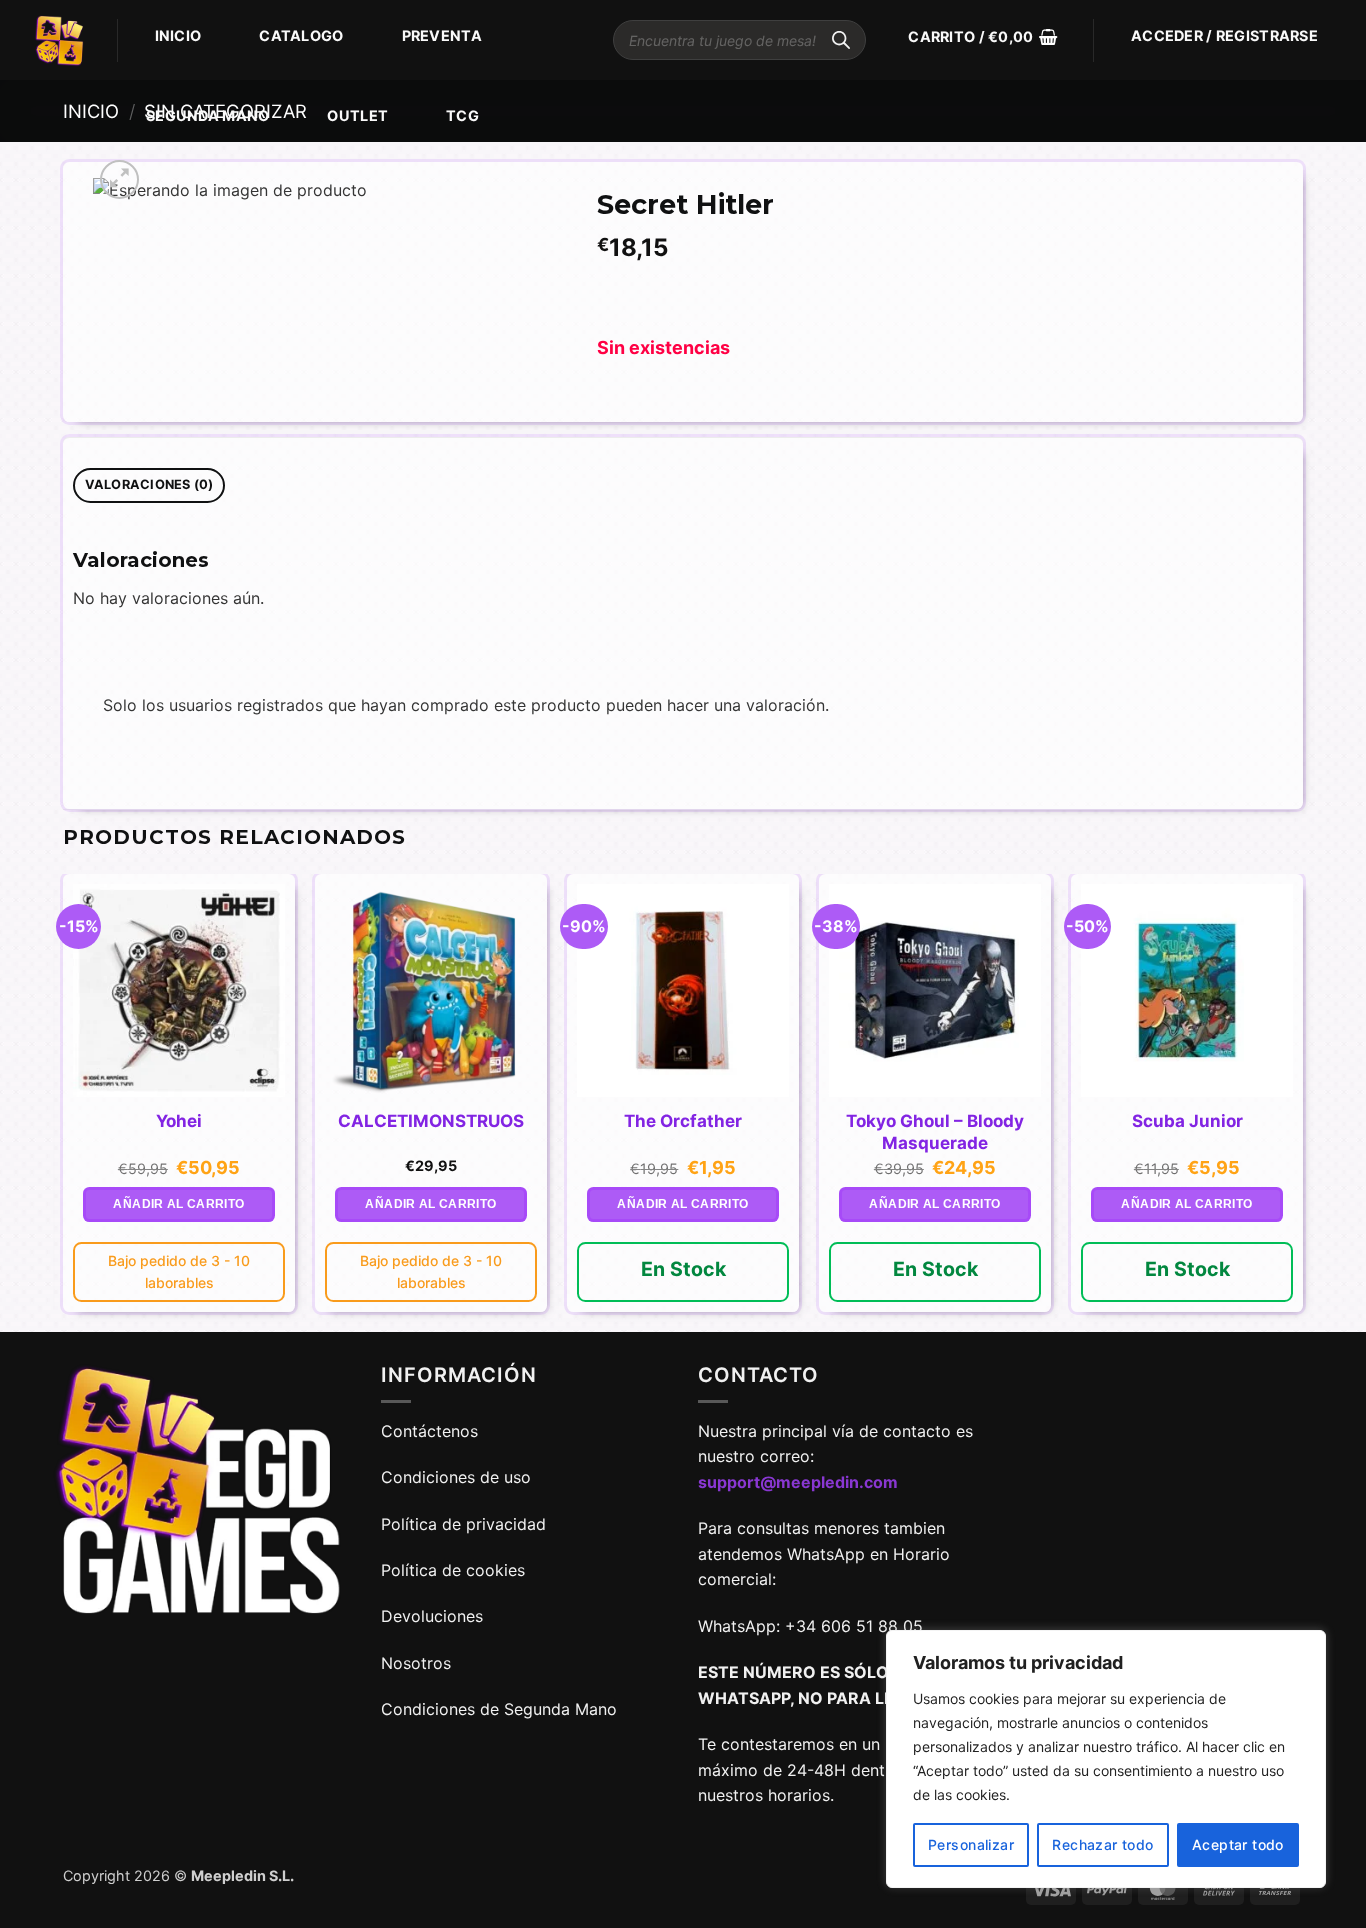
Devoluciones (432, 1616)
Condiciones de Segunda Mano (499, 1709)
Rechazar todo (1102, 1844)
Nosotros (416, 1663)
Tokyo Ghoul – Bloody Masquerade (935, 1132)
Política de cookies (453, 1570)
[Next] (1302, 1100)
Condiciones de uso (456, 1477)
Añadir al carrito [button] (178, 1204)
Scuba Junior (1187, 1121)
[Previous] (64, 1100)
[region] (1106, 1759)
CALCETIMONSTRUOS (431, 1121)
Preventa (442, 35)
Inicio (178, 35)
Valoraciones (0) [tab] (149, 484)
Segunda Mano (207, 115)
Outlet (357, 115)
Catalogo (301, 35)
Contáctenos (432, 1431)
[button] (982, 37)
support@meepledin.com (798, 1482)
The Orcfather (683, 1121)
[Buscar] (841, 40)
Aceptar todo (1238, 1844)
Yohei (179, 1121)
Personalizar (971, 1844)
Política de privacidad (463, 1524)
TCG (462, 115)
